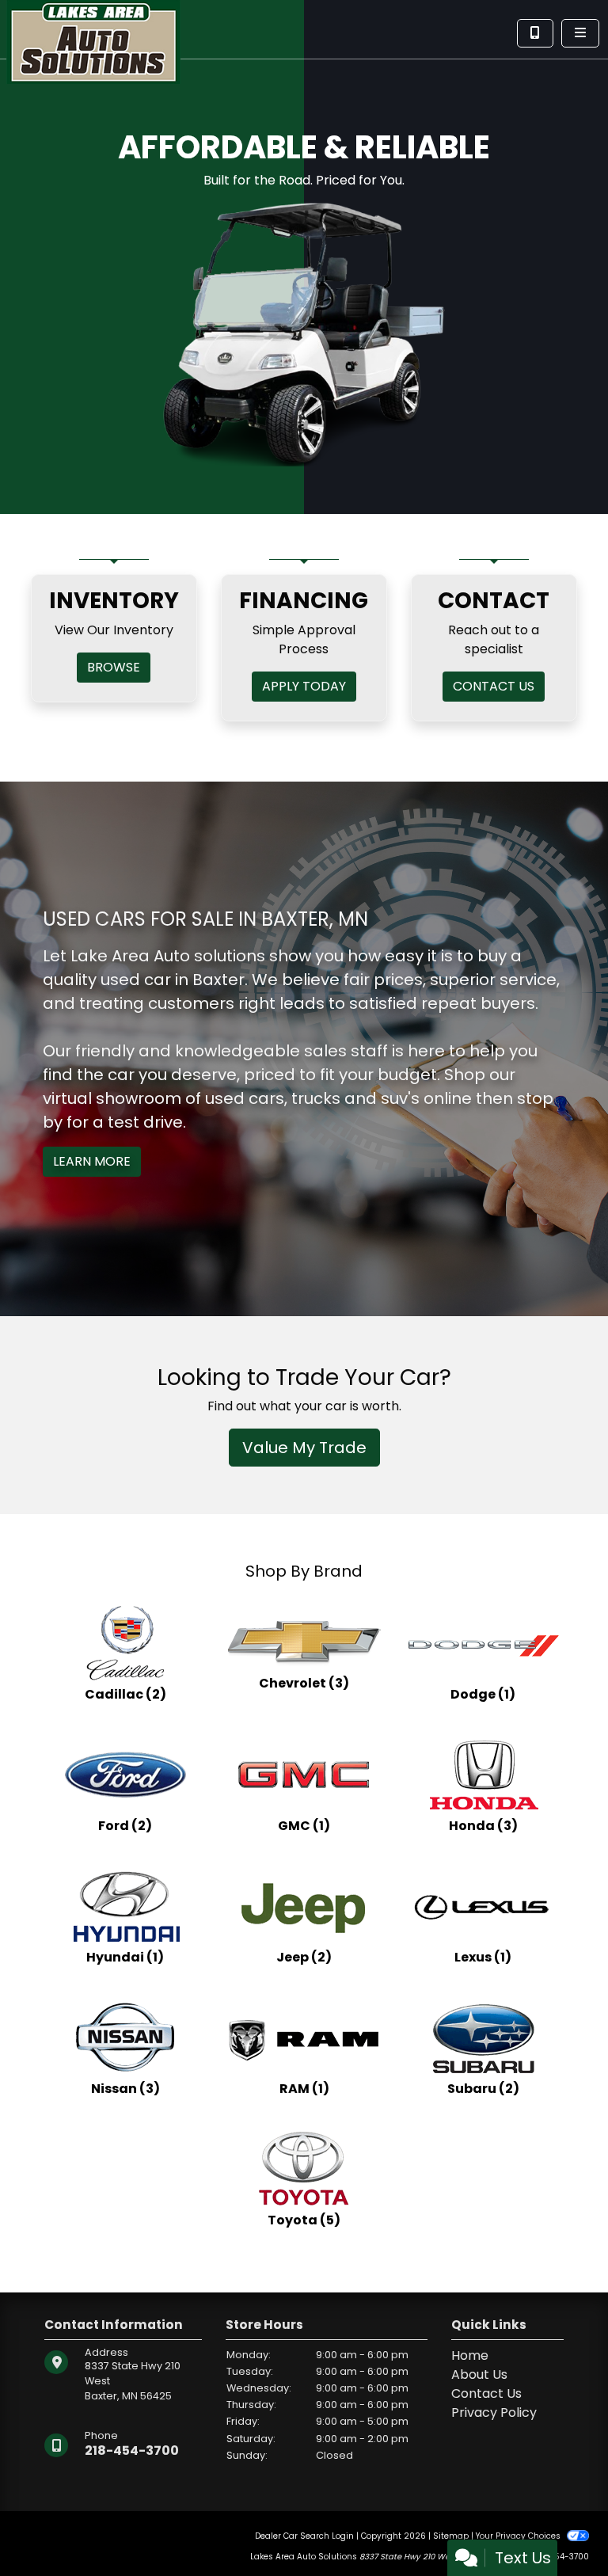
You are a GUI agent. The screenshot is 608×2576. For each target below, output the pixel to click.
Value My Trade (304, 1448)
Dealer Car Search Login (304, 2536)
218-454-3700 (132, 2450)
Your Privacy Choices (519, 2536)
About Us (479, 2374)
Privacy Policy (494, 2412)
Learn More (92, 1161)
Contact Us (486, 2393)
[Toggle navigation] (580, 33)
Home (470, 2355)
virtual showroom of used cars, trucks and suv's (231, 1098)
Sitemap (451, 2536)
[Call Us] (535, 33)
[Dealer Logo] (93, 41)
